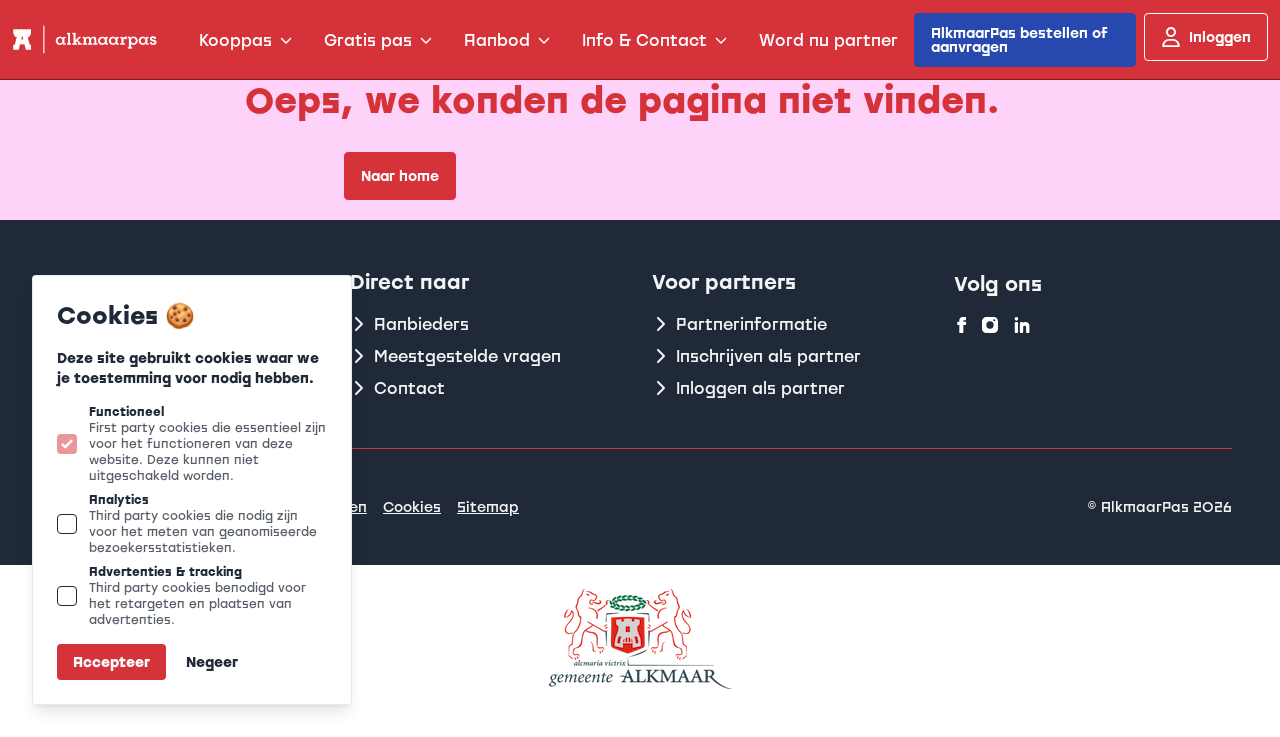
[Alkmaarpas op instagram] (990, 325)
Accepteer (111, 661)
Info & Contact (644, 40)
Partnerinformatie (751, 324)
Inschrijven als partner (768, 356)
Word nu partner (828, 40)
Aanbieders (421, 324)
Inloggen (1220, 36)
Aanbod (497, 40)
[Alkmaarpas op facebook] (962, 325)
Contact (409, 388)
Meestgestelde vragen (467, 356)
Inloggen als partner (760, 388)
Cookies (412, 506)
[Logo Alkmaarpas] (83, 39)
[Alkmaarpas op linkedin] (1022, 325)
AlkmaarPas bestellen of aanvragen (1019, 39)
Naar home (400, 175)
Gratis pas (368, 40)
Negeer (212, 661)
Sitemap (488, 506)
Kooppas (235, 40)
